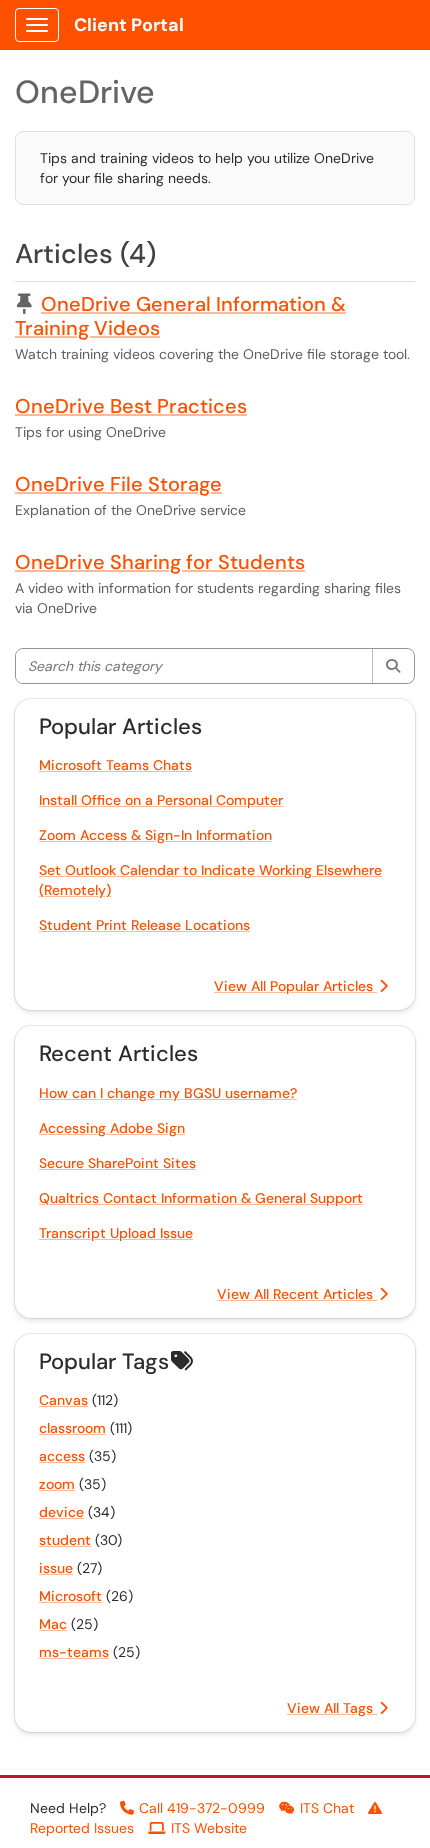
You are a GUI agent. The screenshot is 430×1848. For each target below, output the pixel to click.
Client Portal (129, 25)
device (61, 1512)
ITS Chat (327, 1808)
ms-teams (74, 1652)
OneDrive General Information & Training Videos (180, 316)
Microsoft (70, 1596)
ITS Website (209, 1828)
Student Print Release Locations (144, 925)
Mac (53, 1624)
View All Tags (332, 1708)
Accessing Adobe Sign (112, 1128)
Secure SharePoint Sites (117, 1163)
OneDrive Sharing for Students (160, 562)
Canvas (63, 1400)
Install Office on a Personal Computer (161, 800)
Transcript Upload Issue (116, 1233)
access (62, 1456)
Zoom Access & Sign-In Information (155, 835)
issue (56, 1568)
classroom (72, 1428)
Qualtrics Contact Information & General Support (201, 1198)
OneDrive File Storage (118, 484)
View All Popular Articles (295, 986)
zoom (57, 1484)
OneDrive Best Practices (131, 406)
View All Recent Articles (297, 1294)
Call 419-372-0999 (202, 1808)
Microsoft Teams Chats (115, 765)
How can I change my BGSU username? (168, 1093)
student (65, 1540)
